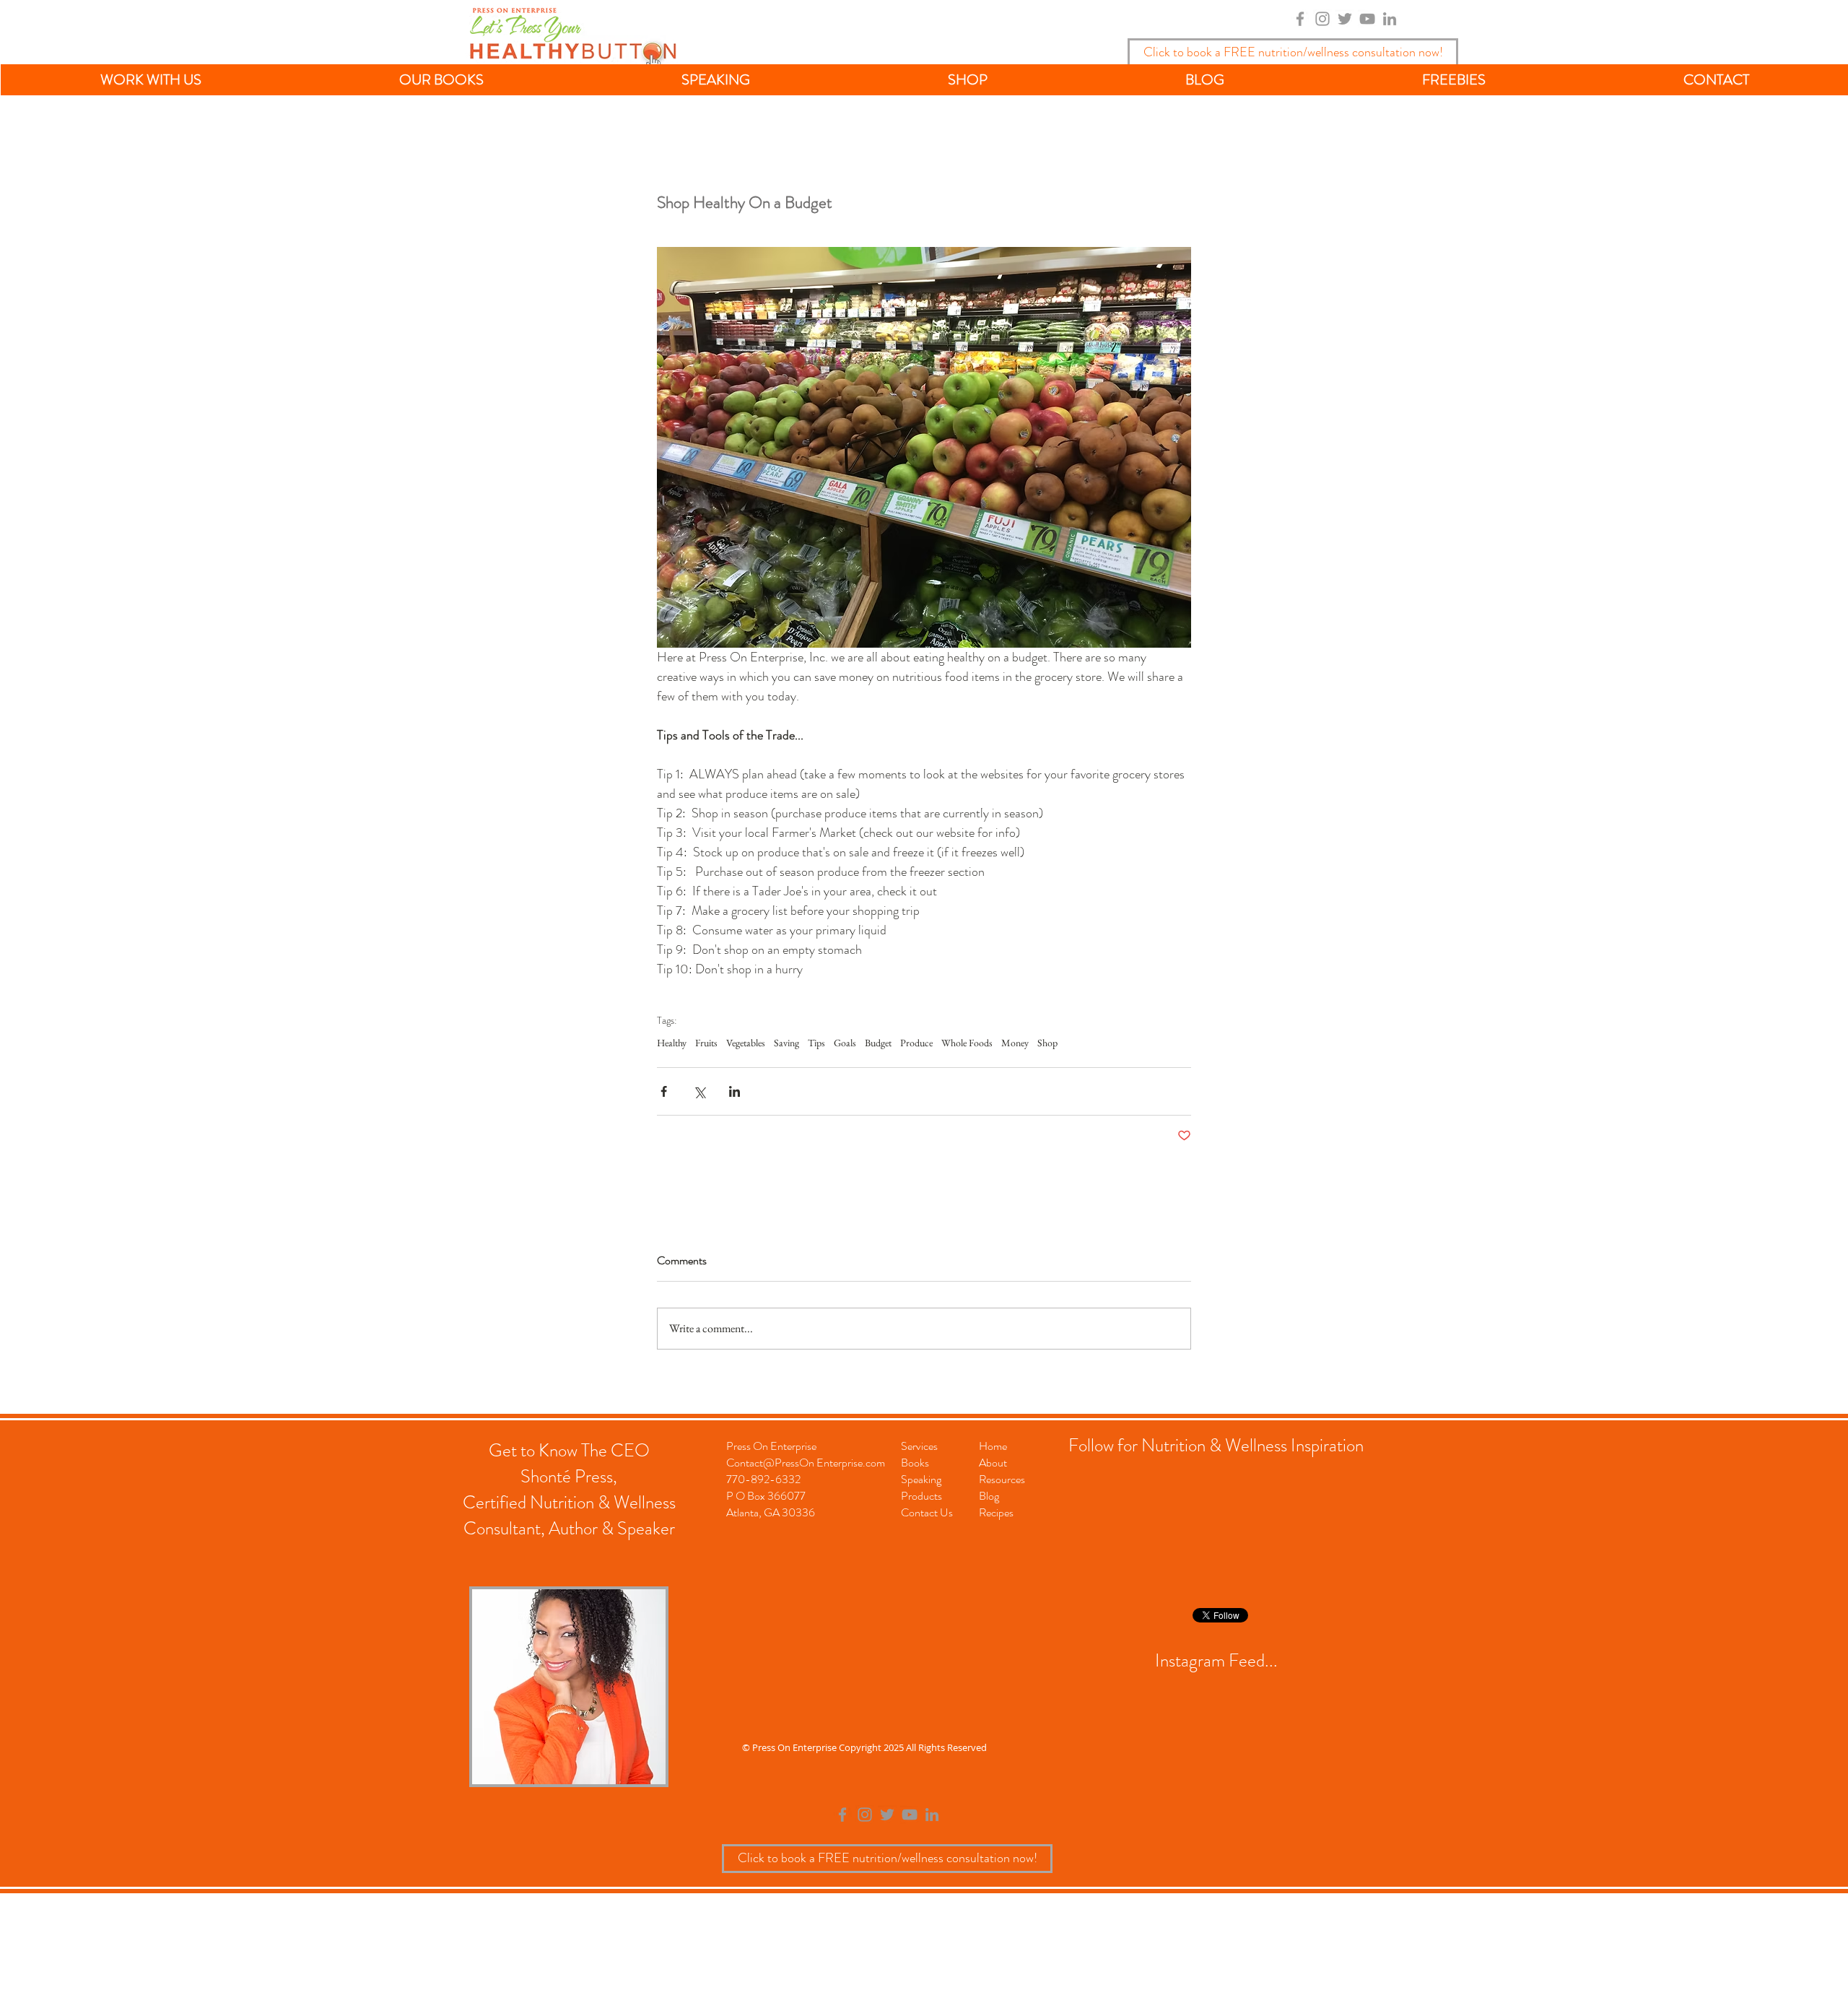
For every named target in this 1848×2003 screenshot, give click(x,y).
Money (1015, 1043)
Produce (916, 1043)
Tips (816, 1043)
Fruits (706, 1043)
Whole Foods (967, 1043)
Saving (786, 1043)
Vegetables (746, 1043)
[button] (151, 80)
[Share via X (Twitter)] (699, 1091)
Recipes (996, 1512)
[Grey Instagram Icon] (1322, 19)
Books (915, 1463)
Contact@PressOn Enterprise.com (806, 1463)
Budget (878, 1043)
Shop (1047, 1043)
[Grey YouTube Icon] (1367, 19)
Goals (845, 1043)
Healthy (672, 1043)
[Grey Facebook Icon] (1300, 19)
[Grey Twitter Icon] (1345, 19)
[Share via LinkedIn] (735, 1091)
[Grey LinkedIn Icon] (1390, 19)
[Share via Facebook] (664, 1091)
